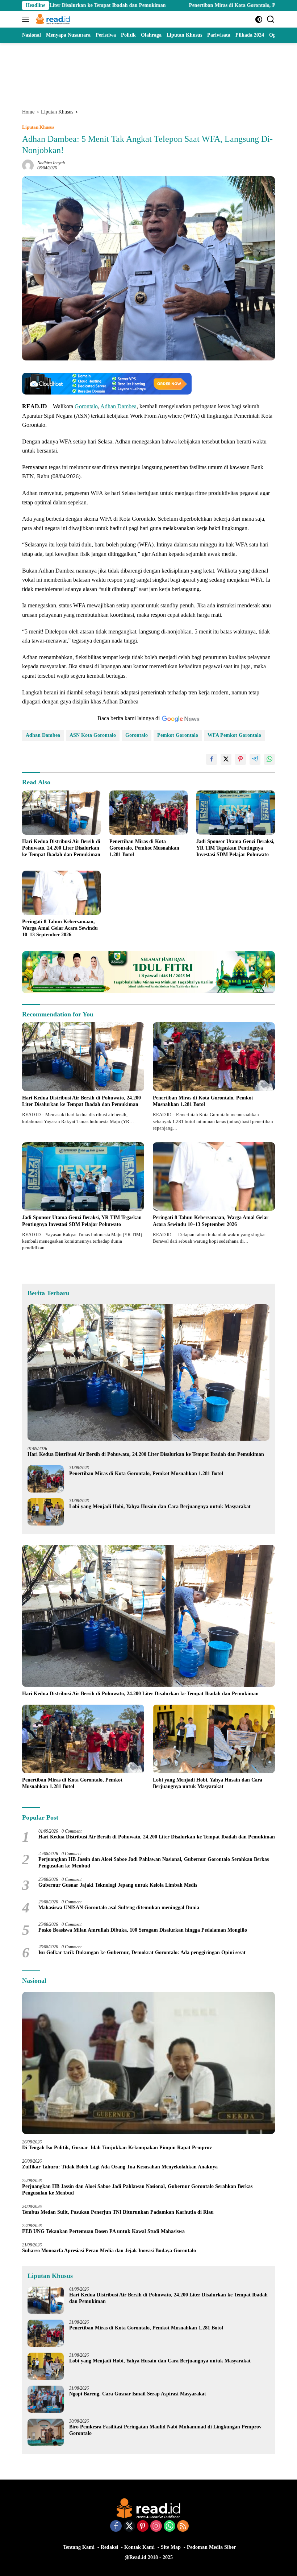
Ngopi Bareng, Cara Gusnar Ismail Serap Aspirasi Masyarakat (138, 2394)
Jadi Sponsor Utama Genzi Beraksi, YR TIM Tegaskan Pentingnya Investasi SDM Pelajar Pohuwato (235, 848)
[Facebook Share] (212, 759)
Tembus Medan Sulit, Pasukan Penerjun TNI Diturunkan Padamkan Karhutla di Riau (118, 2212)
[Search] (271, 19)
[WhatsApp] (170, 2527)
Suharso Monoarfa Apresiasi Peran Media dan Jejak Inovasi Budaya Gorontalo (110, 2251)
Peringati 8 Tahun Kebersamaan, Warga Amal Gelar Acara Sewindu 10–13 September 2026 (60, 928)
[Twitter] (129, 2527)
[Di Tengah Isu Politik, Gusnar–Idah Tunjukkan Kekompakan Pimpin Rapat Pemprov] (148, 2063)
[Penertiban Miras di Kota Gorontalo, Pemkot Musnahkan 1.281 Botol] (149, 813)
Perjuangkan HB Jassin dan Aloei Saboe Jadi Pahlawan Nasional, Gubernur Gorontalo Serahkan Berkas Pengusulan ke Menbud (154, 1863)
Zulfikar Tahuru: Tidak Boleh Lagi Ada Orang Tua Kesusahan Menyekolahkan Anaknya (121, 2167)
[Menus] (27, 19)
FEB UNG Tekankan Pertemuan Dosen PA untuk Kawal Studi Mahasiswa (103, 2231)
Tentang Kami (79, 2547)
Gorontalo (86, 406)
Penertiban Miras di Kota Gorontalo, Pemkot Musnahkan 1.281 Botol (191, 5)
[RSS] (183, 2527)
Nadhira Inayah (51, 163)
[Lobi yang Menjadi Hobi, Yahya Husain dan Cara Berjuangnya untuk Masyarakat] (46, 1512)
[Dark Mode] (259, 19)
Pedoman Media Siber (211, 2547)
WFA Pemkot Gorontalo (234, 735)
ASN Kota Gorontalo (93, 735)
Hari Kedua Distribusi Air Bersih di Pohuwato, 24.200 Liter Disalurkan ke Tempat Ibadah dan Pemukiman (61, 848)
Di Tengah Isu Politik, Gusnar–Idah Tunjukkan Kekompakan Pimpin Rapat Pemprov (117, 2148)
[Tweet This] (226, 759)
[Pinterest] (143, 2527)
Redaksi (109, 2547)
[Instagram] (156, 2527)
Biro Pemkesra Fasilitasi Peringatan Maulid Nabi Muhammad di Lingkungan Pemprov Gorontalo (165, 2430)
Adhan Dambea (118, 406)
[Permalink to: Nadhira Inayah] (28, 165)
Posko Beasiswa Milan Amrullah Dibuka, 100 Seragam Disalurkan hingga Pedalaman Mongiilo (143, 1930)
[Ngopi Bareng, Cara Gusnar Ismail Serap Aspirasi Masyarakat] (46, 2399)
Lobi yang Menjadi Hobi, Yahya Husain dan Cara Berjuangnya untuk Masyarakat (160, 1506)
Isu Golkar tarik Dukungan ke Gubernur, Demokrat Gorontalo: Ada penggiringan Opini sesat (142, 1952)
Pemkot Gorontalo (178, 735)
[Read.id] (52, 19)
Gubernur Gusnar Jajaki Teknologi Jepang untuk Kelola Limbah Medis (118, 1885)
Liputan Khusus (38, 127)
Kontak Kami (139, 2547)
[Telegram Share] (255, 759)
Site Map (171, 2547)
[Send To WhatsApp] (269, 759)
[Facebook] (116, 2527)
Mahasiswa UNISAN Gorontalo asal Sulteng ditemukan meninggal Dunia (119, 1908)
